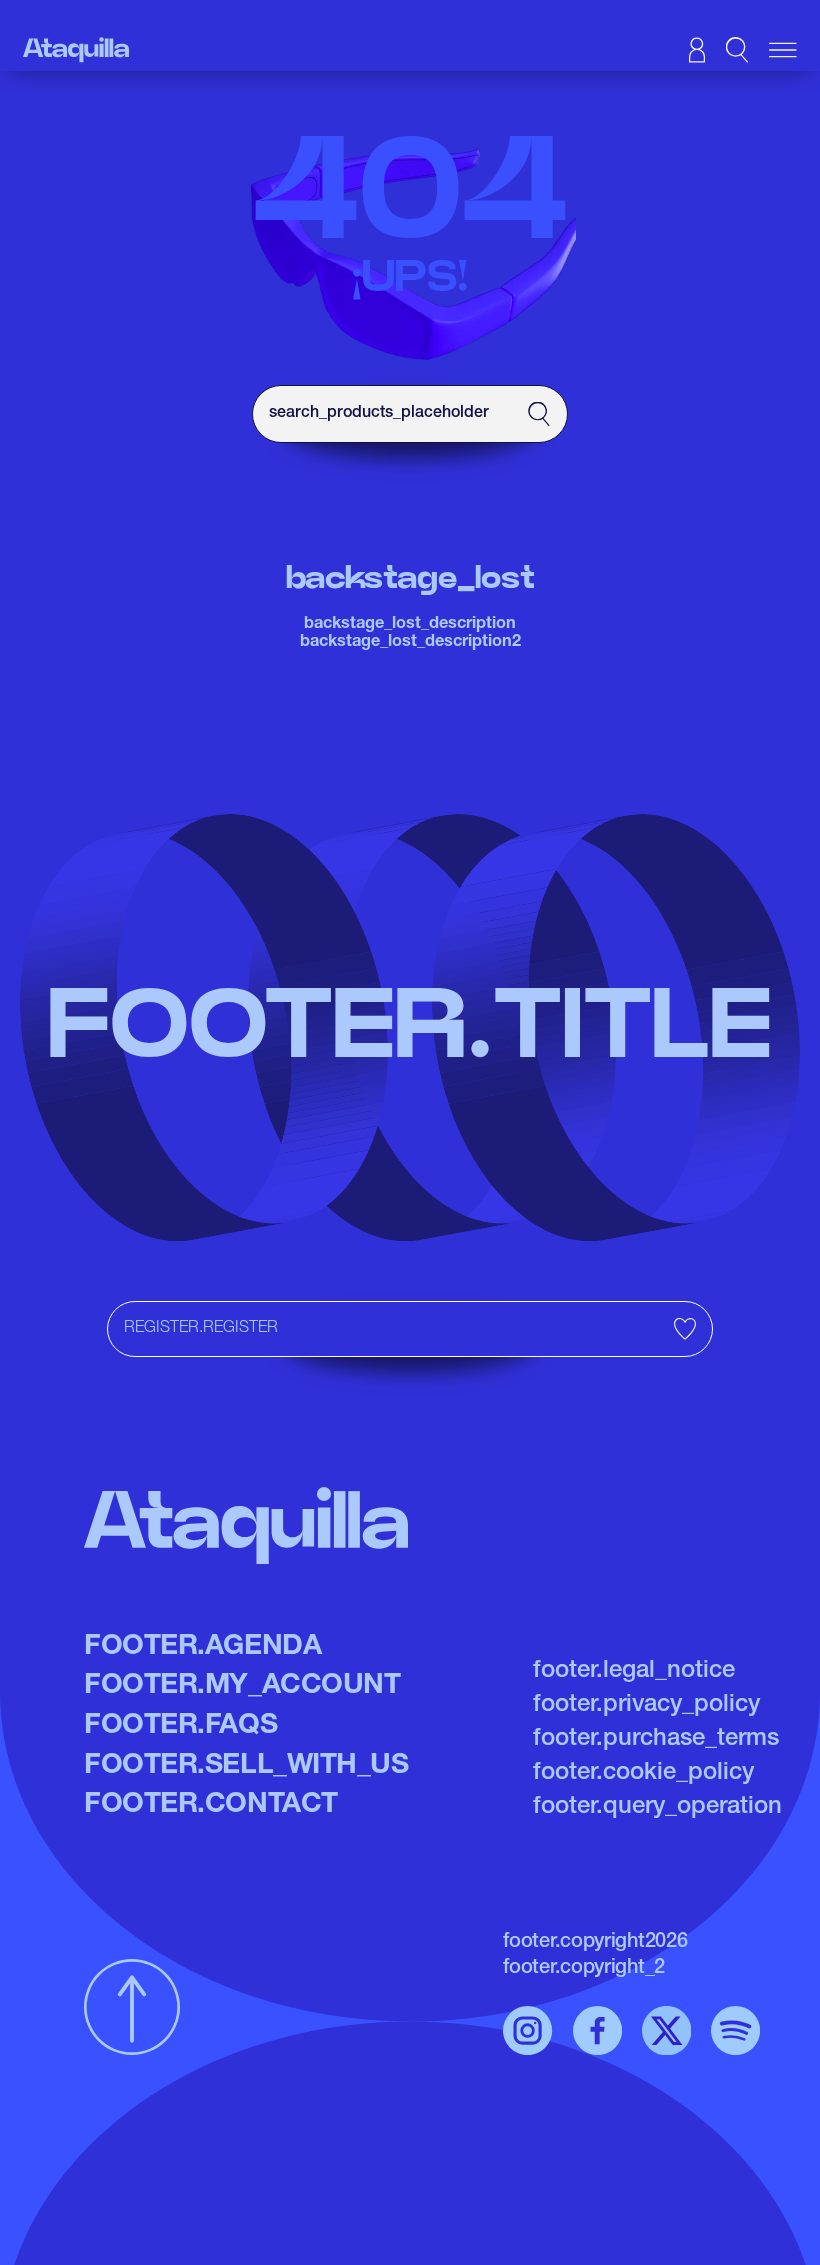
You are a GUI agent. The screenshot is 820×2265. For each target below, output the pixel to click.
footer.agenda (202, 1648)
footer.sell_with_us (246, 1767)
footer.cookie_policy (643, 1774)
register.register (201, 1329)
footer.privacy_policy (646, 1706)
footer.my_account (242, 1687)
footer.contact (211, 1806)
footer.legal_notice (634, 1672)
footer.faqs (180, 1727)
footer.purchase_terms (656, 1740)
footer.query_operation (657, 1808)
